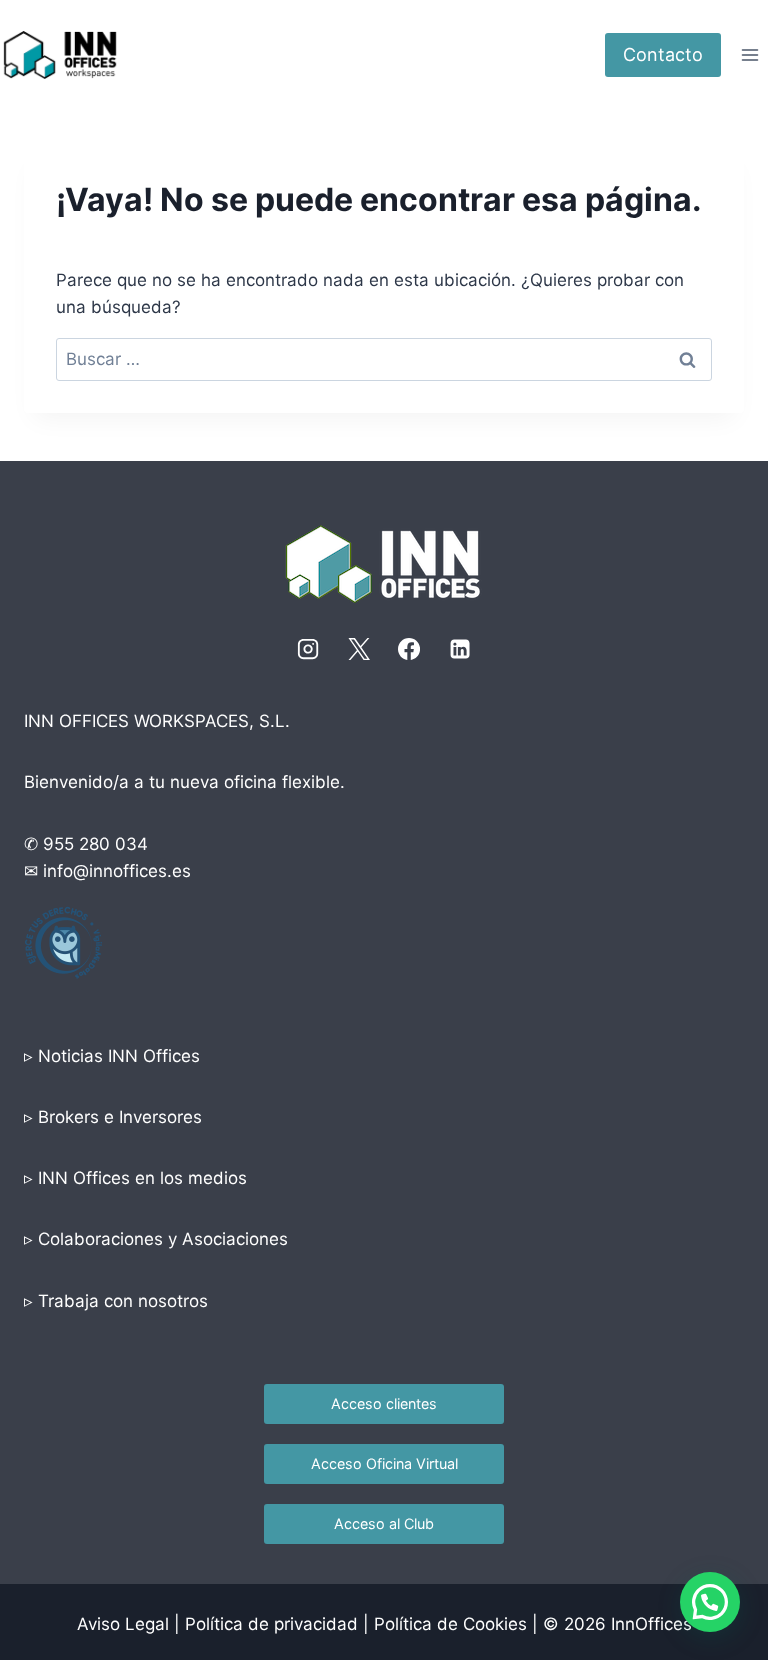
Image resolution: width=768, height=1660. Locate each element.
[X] (359, 649)
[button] (710, 1602)
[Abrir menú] (749, 54)
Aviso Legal (123, 1624)
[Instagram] (308, 649)
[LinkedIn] (460, 649)
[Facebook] (409, 649)
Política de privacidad (271, 1624)
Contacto (663, 54)
